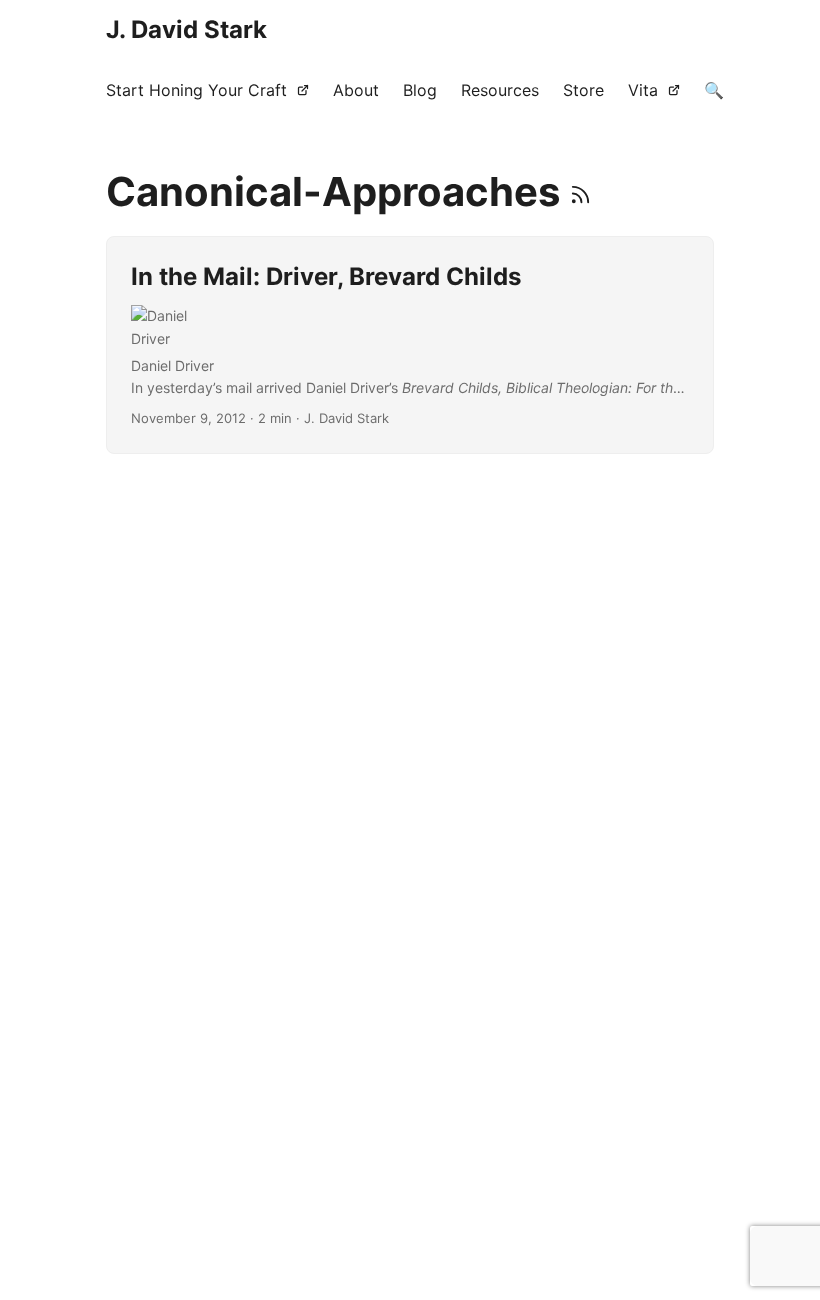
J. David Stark (186, 29)
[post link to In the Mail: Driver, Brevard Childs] (410, 345)
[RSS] (580, 191)
